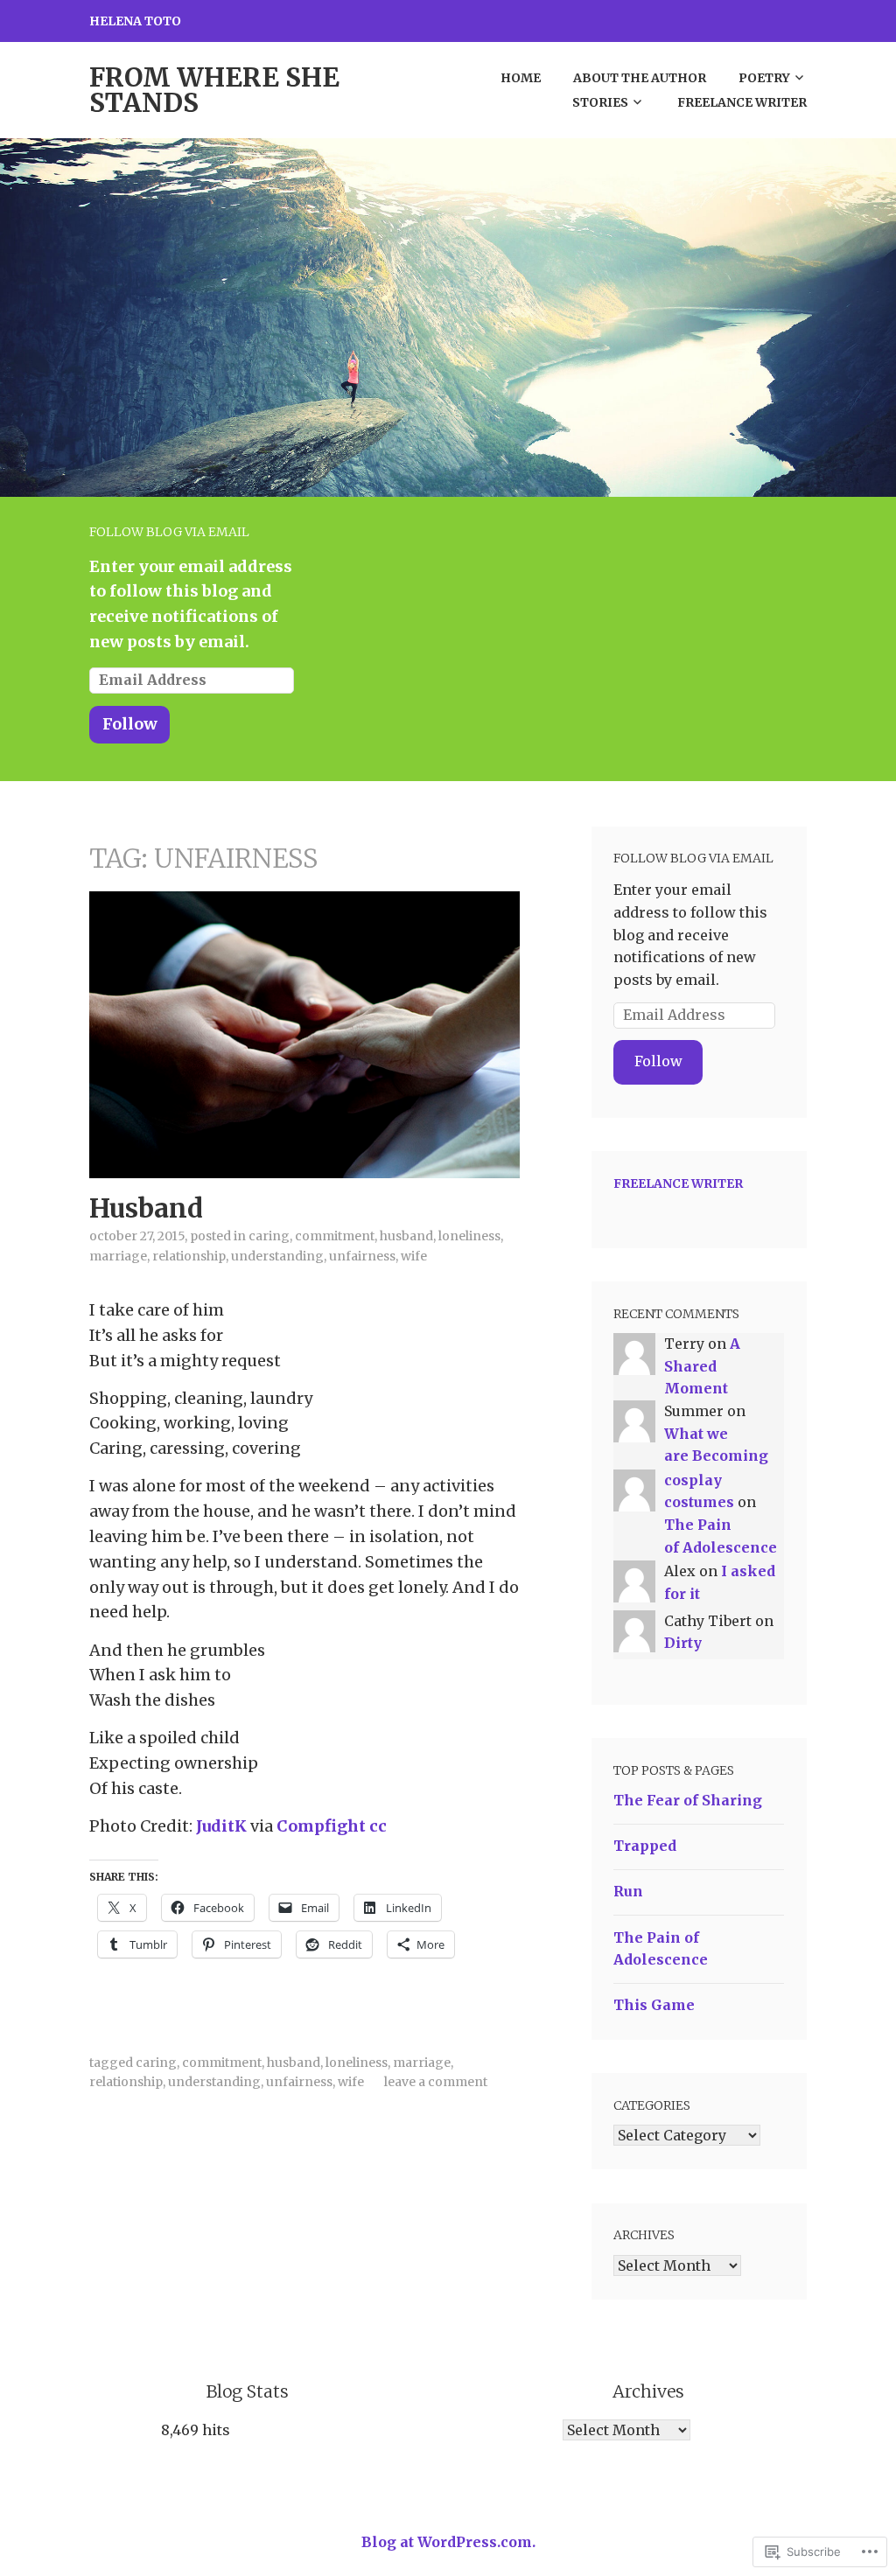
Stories (600, 102)
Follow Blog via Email (169, 532)
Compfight (321, 1826)
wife (414, 1256)
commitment (335, 1236)
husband (406, 1236)
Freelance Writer (742, 102)
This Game (654, 2005)
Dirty (683, 1643)
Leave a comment (436, 2082)
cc (378, 1826)
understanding (277, 1256)
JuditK (221, 1826)
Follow (130, 724)
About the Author (640, 78)
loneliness (357, 2063)
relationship (189, 1256)
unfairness (362, 1256)
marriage (118, 1256)
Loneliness (469, 1236)
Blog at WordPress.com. (448, 2542)
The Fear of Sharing (688, 1800)
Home (521, 78)
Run (628, 1891)
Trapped (645, 1846)
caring (269, 1236)
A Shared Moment (702, 1366)
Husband (146, 1208)
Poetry (764, 78)
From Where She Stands (214, 90)
